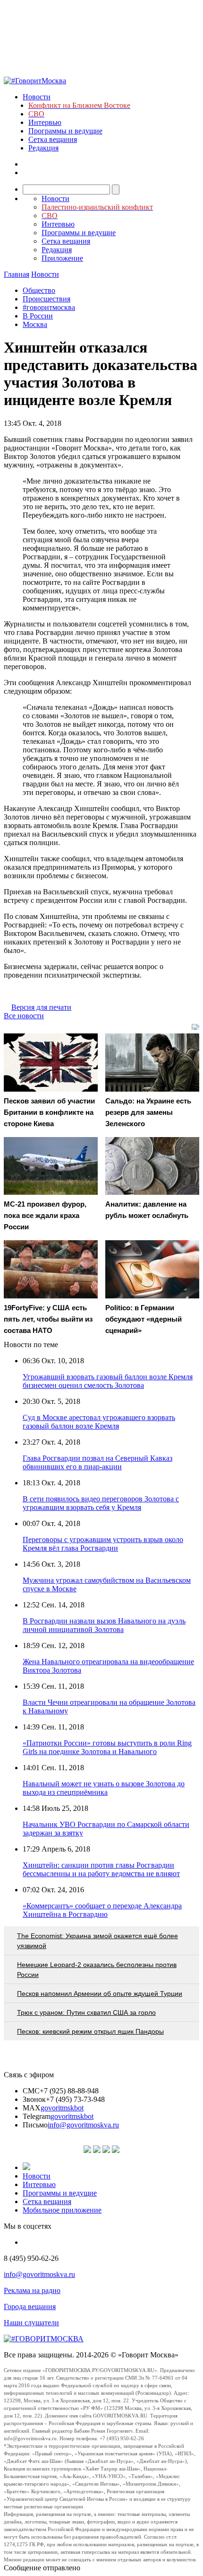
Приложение (62, 258)
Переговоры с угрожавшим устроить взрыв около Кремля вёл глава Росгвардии (103, 1544)
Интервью (45, 122)
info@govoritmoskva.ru (83, 2125)
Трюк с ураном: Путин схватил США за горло (86, 2012)
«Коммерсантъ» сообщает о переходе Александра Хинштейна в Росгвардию (102, 1910)
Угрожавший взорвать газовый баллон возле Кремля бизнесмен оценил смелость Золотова (108, 1381)
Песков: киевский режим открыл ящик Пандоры (90, 2031)
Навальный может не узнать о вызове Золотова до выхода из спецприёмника (104, 1788)
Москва (35, 324)
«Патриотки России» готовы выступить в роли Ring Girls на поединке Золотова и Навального (107, 1747)
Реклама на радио (32, 2290)
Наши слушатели (31, 2323)
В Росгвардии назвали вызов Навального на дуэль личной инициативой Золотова (104, 1625)
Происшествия (47, 299)
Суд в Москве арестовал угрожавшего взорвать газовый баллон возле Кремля (99, 1422)
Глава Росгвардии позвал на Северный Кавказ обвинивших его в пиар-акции (97, 1462)
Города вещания (30, 2307)
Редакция (43, 148)
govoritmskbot (62, 2108)
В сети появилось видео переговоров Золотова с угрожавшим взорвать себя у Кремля (101, 1503)
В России (38, 316)
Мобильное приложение (62, 2210)
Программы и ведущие (65, 131)
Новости (37, 97)
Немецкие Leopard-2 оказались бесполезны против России (97, 1970)
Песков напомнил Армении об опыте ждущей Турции (100, 1994)
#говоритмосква (49, 307)
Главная (17, 274)
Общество (39, 290)
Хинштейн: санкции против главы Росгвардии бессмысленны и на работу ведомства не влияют (101, 1869)
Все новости (24, 1016)
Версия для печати (41, 1007)
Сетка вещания (53, 139)
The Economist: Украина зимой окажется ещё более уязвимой (97, 1941)
